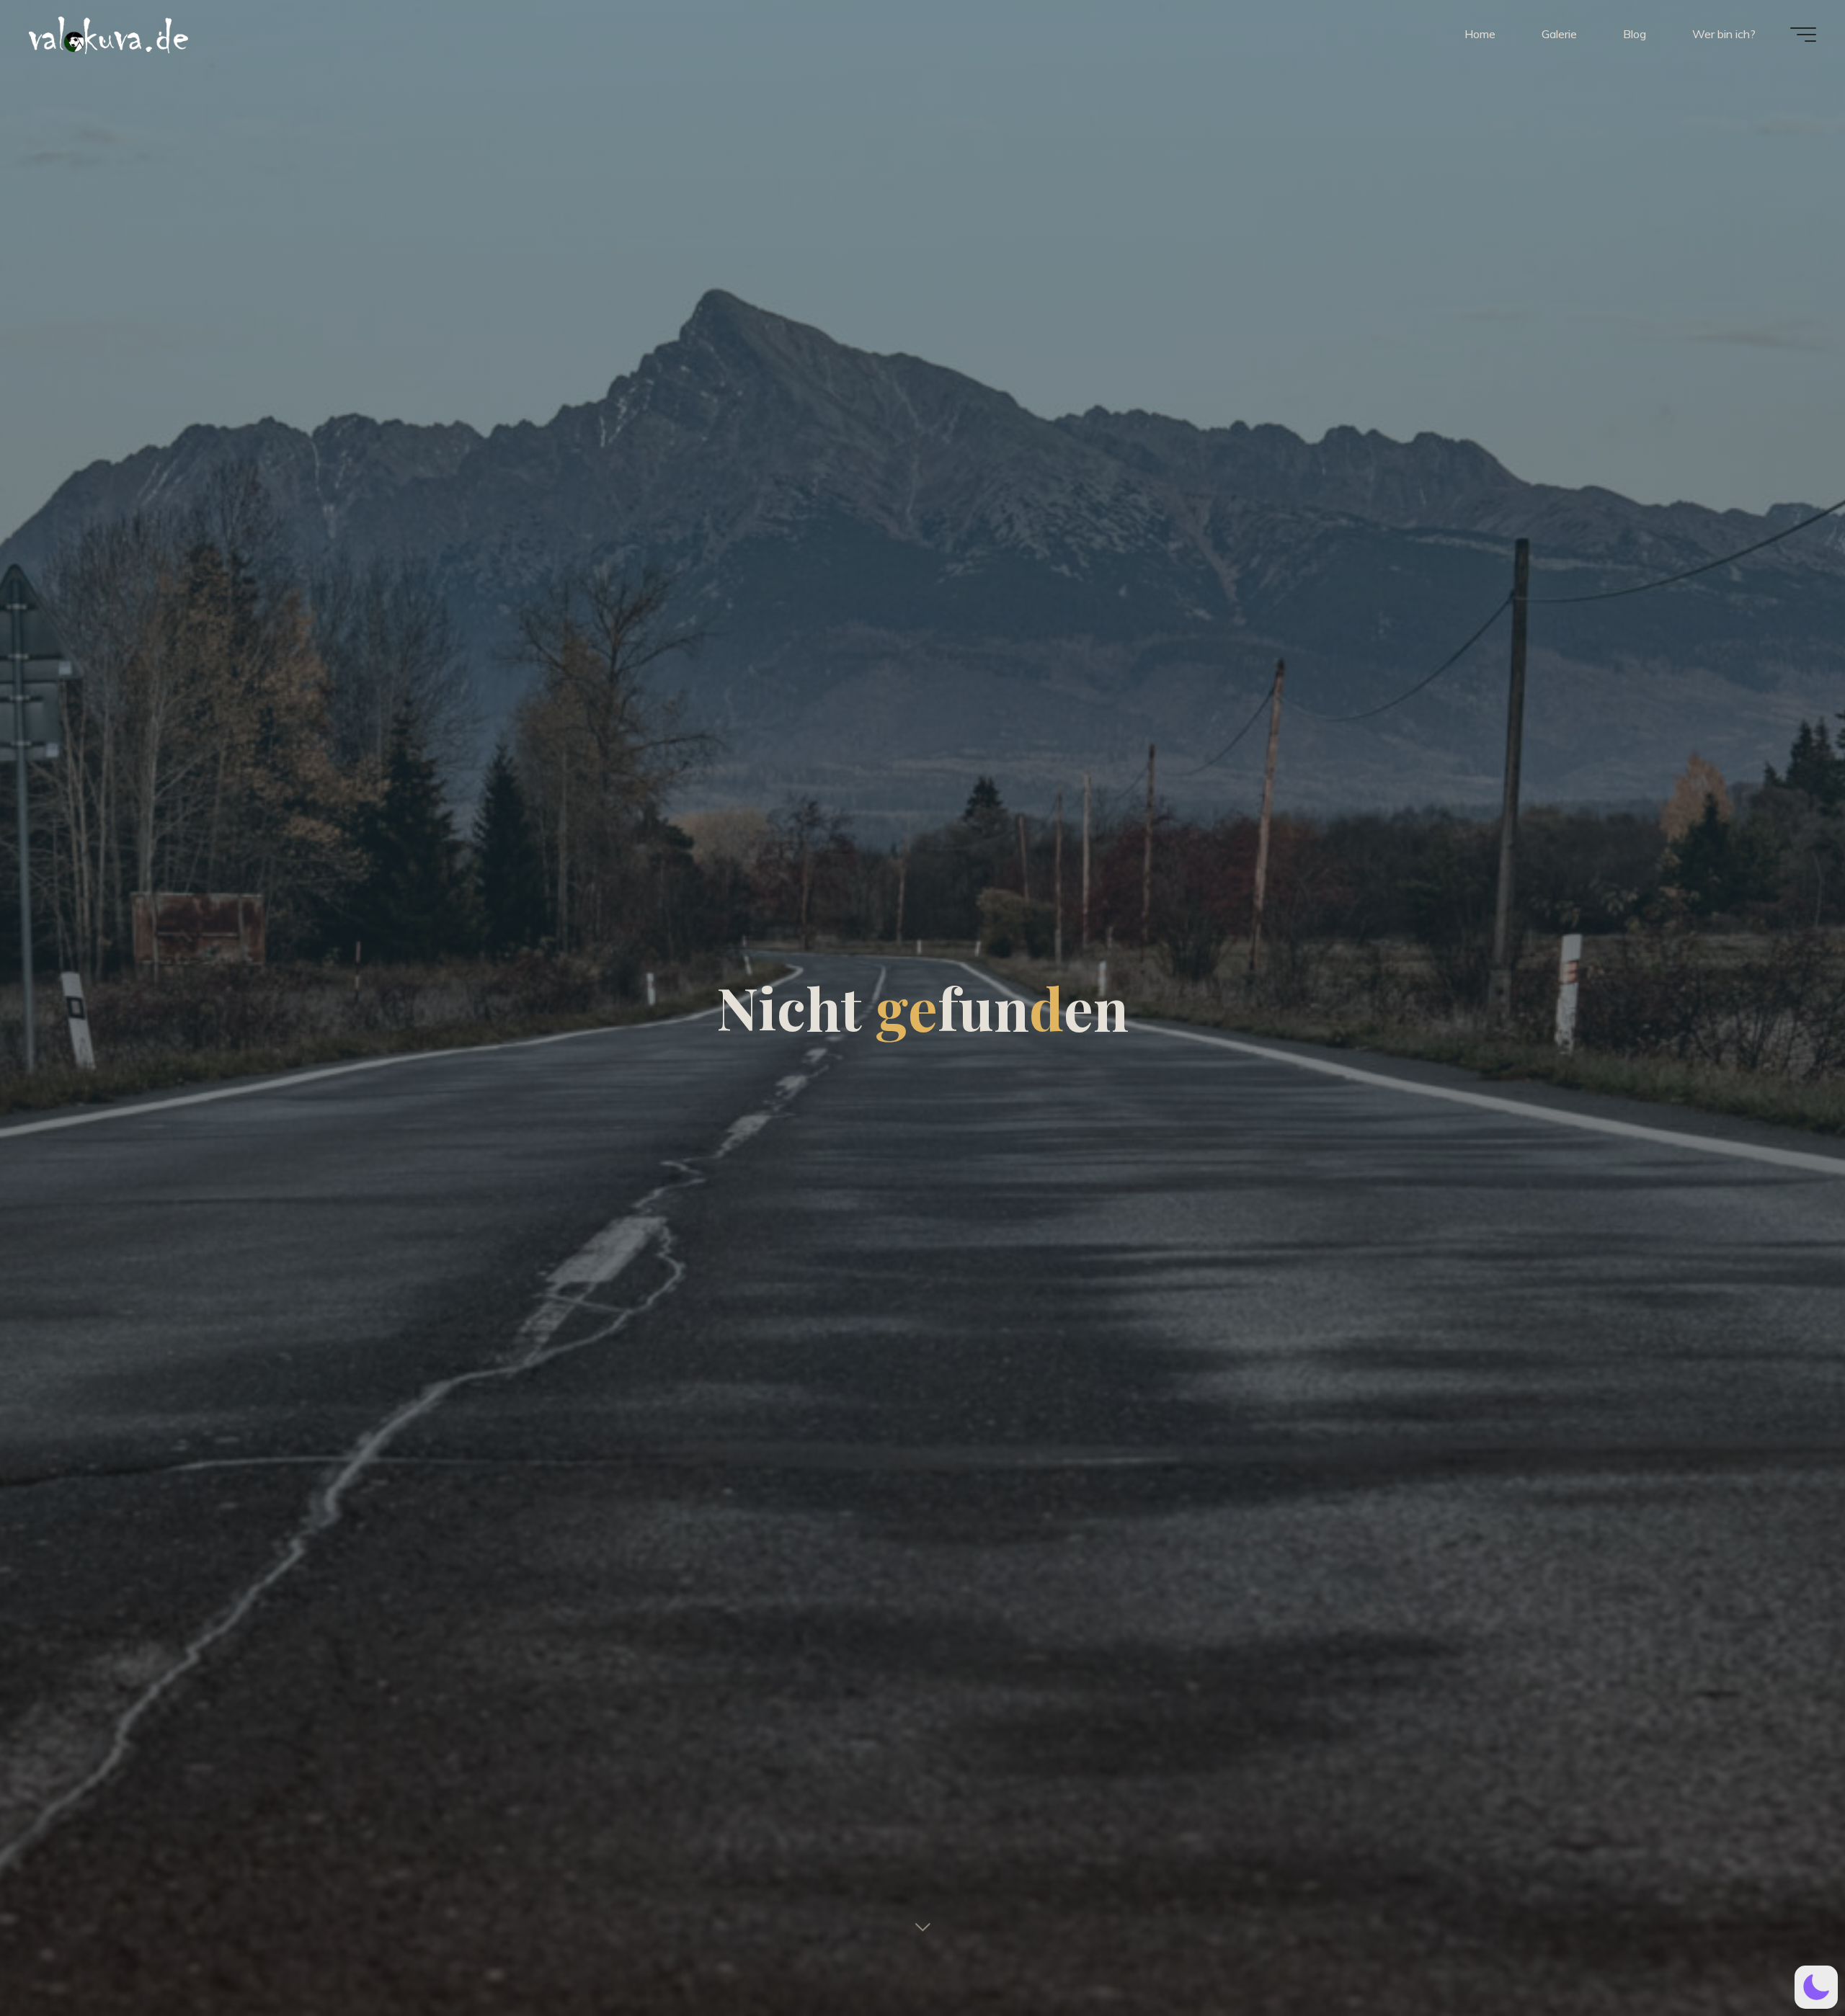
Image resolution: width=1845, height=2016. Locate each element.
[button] (1816, 1987)
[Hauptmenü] (1803, 35)
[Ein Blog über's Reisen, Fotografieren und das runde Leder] (198, 34)
